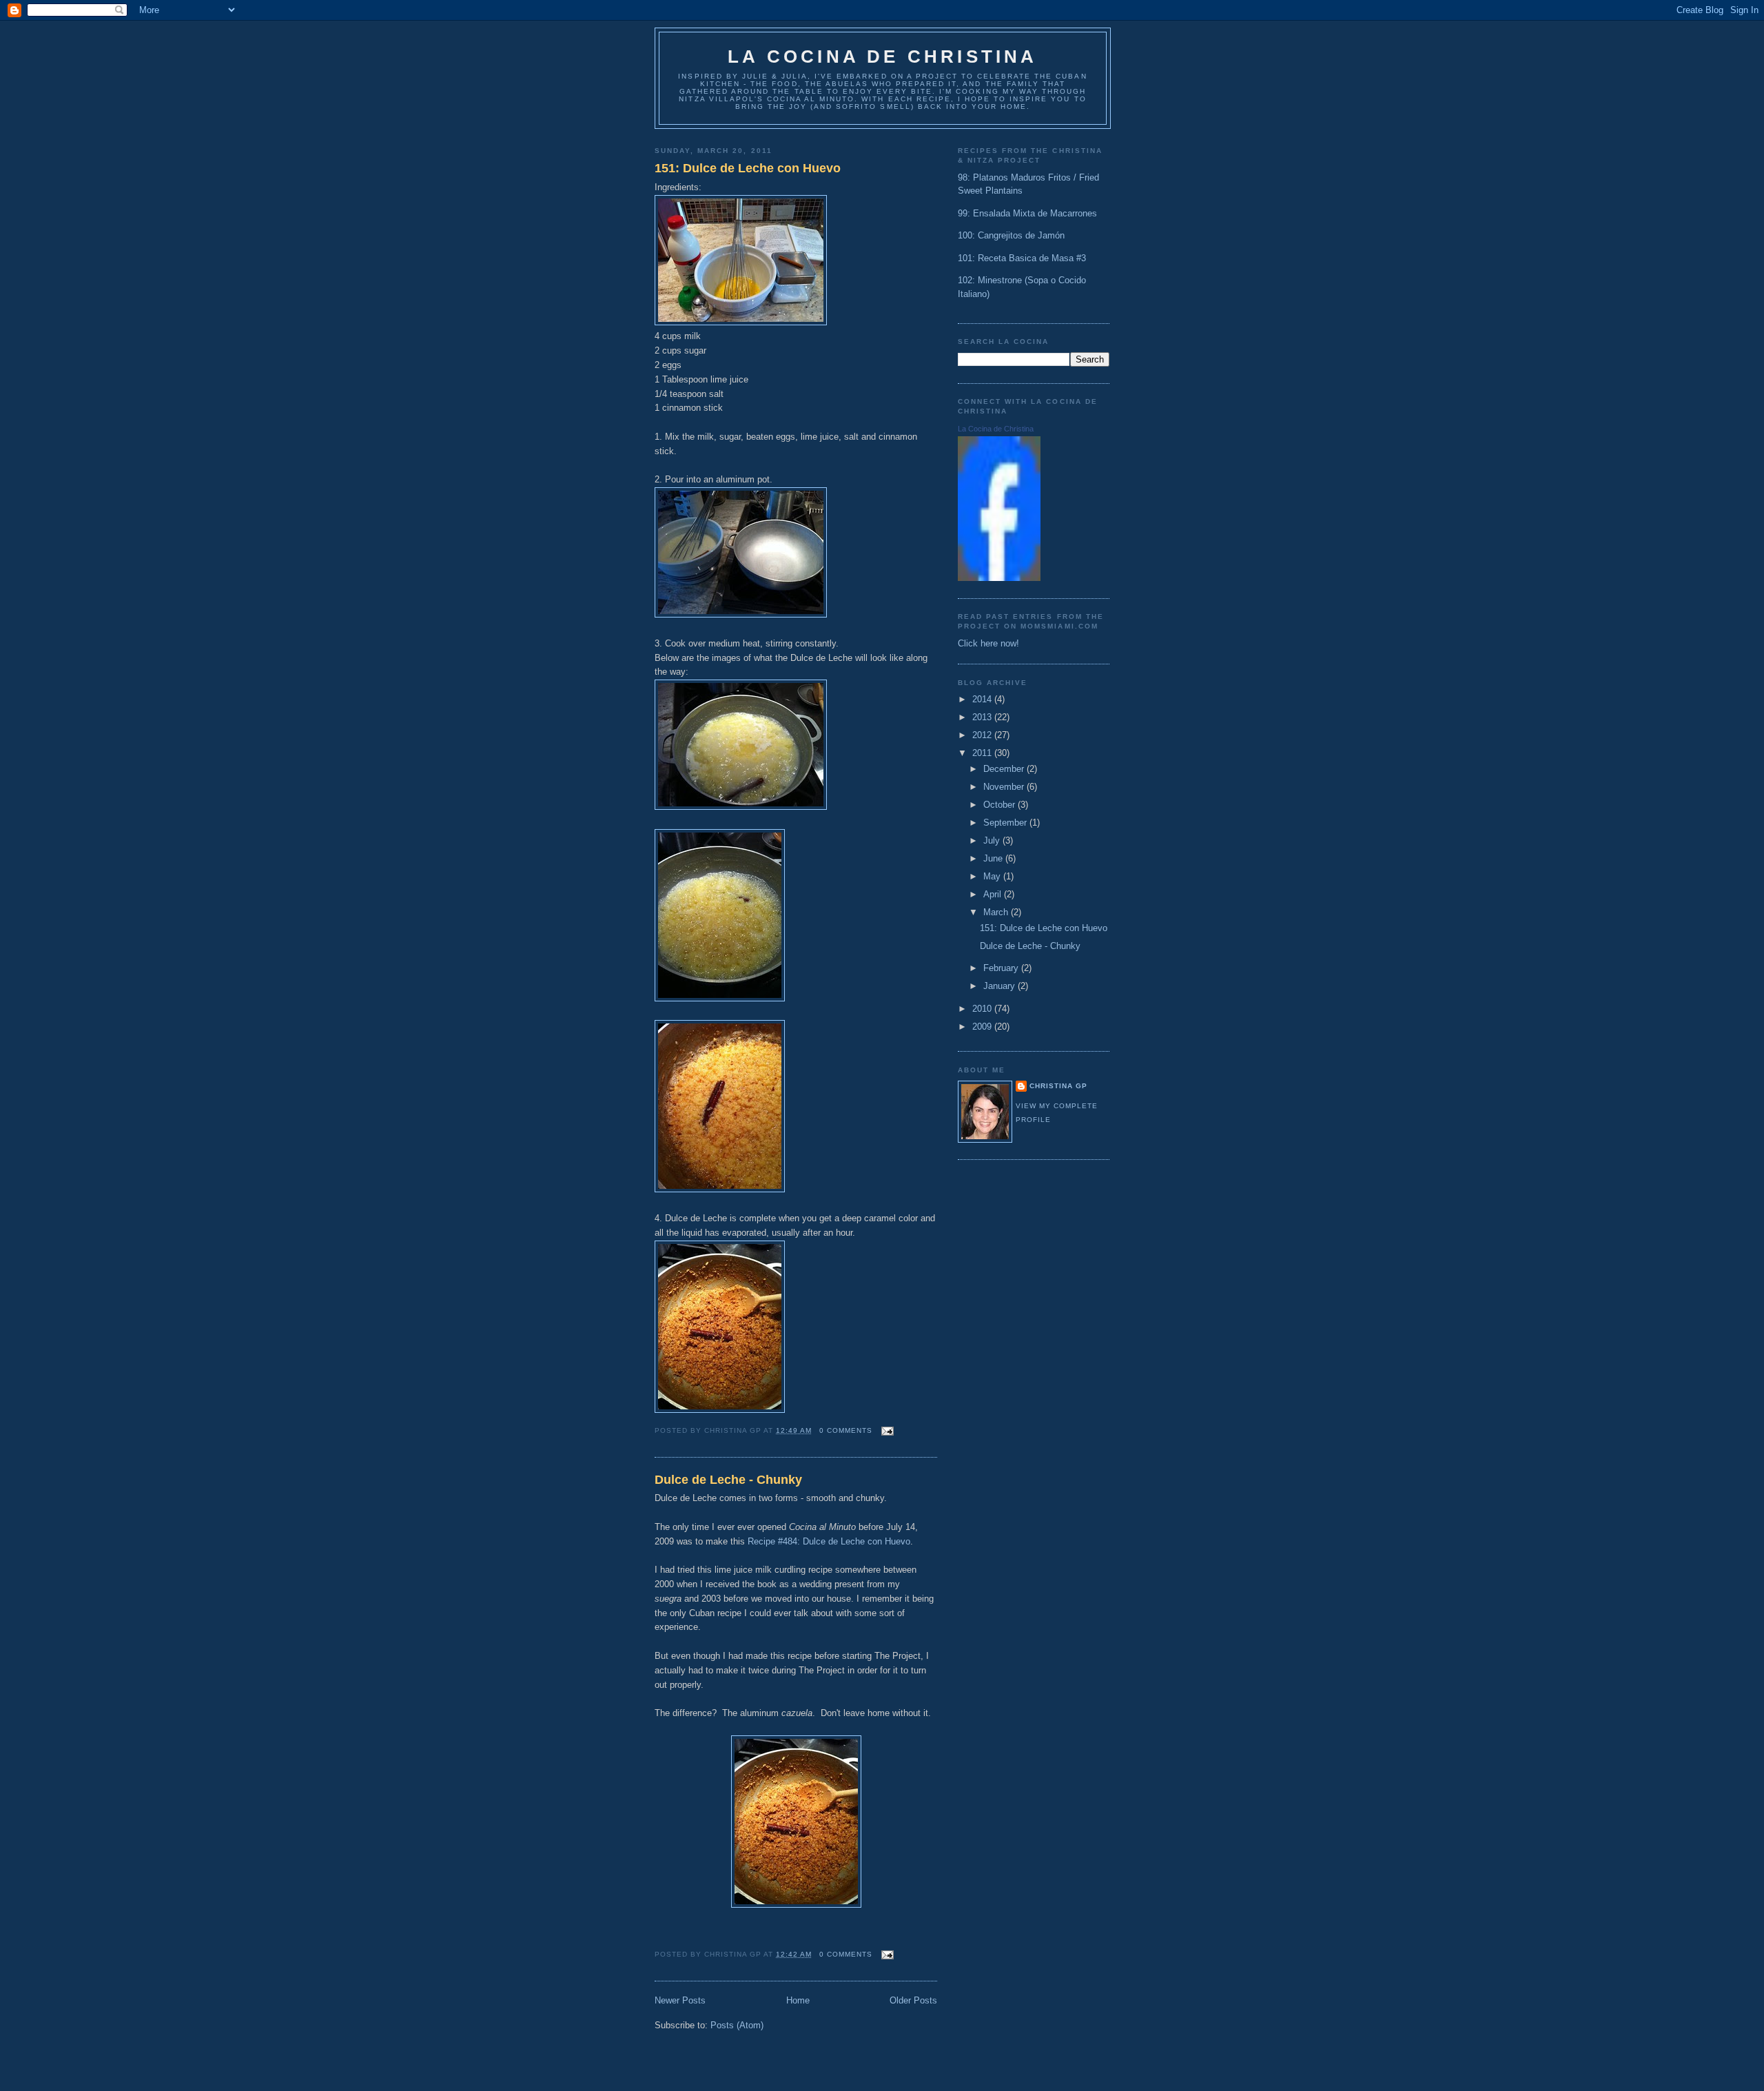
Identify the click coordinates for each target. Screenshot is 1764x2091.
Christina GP (1058, 1086)
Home (798, 2000)
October (1001, 805)
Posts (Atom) (737, 2025)
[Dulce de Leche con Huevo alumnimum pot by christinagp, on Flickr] (741, 614)
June (994, 858)
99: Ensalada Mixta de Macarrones (1027, 213)
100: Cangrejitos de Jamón (1011, 235)
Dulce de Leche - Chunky (728, 1480)
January (1001, 986)
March (997, 912)
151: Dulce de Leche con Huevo (748, 168)
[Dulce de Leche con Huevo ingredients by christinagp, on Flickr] (741, 322)
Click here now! (988, 643)
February (1002, 968)
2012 (983, 735)
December (1005, 769)
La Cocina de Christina (882, 57)
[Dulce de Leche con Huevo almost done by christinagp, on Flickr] (720, 1189)
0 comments (846, 1430)
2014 (983, 699)
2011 (983, 753)
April (994, 894)
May (993, 876)
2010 (983, 1009)
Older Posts (913, 2000)
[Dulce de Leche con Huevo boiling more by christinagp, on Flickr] (720, 998)
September (1006, 823)
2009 (983, 1027)
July (993, 840)
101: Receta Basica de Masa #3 (1022, 258)
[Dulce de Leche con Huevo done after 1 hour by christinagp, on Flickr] (720, 1410)
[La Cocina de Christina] (999, 578)
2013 (983, 717)
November (1005, 787)
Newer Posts (680, 2000)
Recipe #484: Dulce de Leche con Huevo (829, 1541)
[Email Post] (886, 1430)
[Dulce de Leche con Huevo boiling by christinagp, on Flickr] (741, 807)
